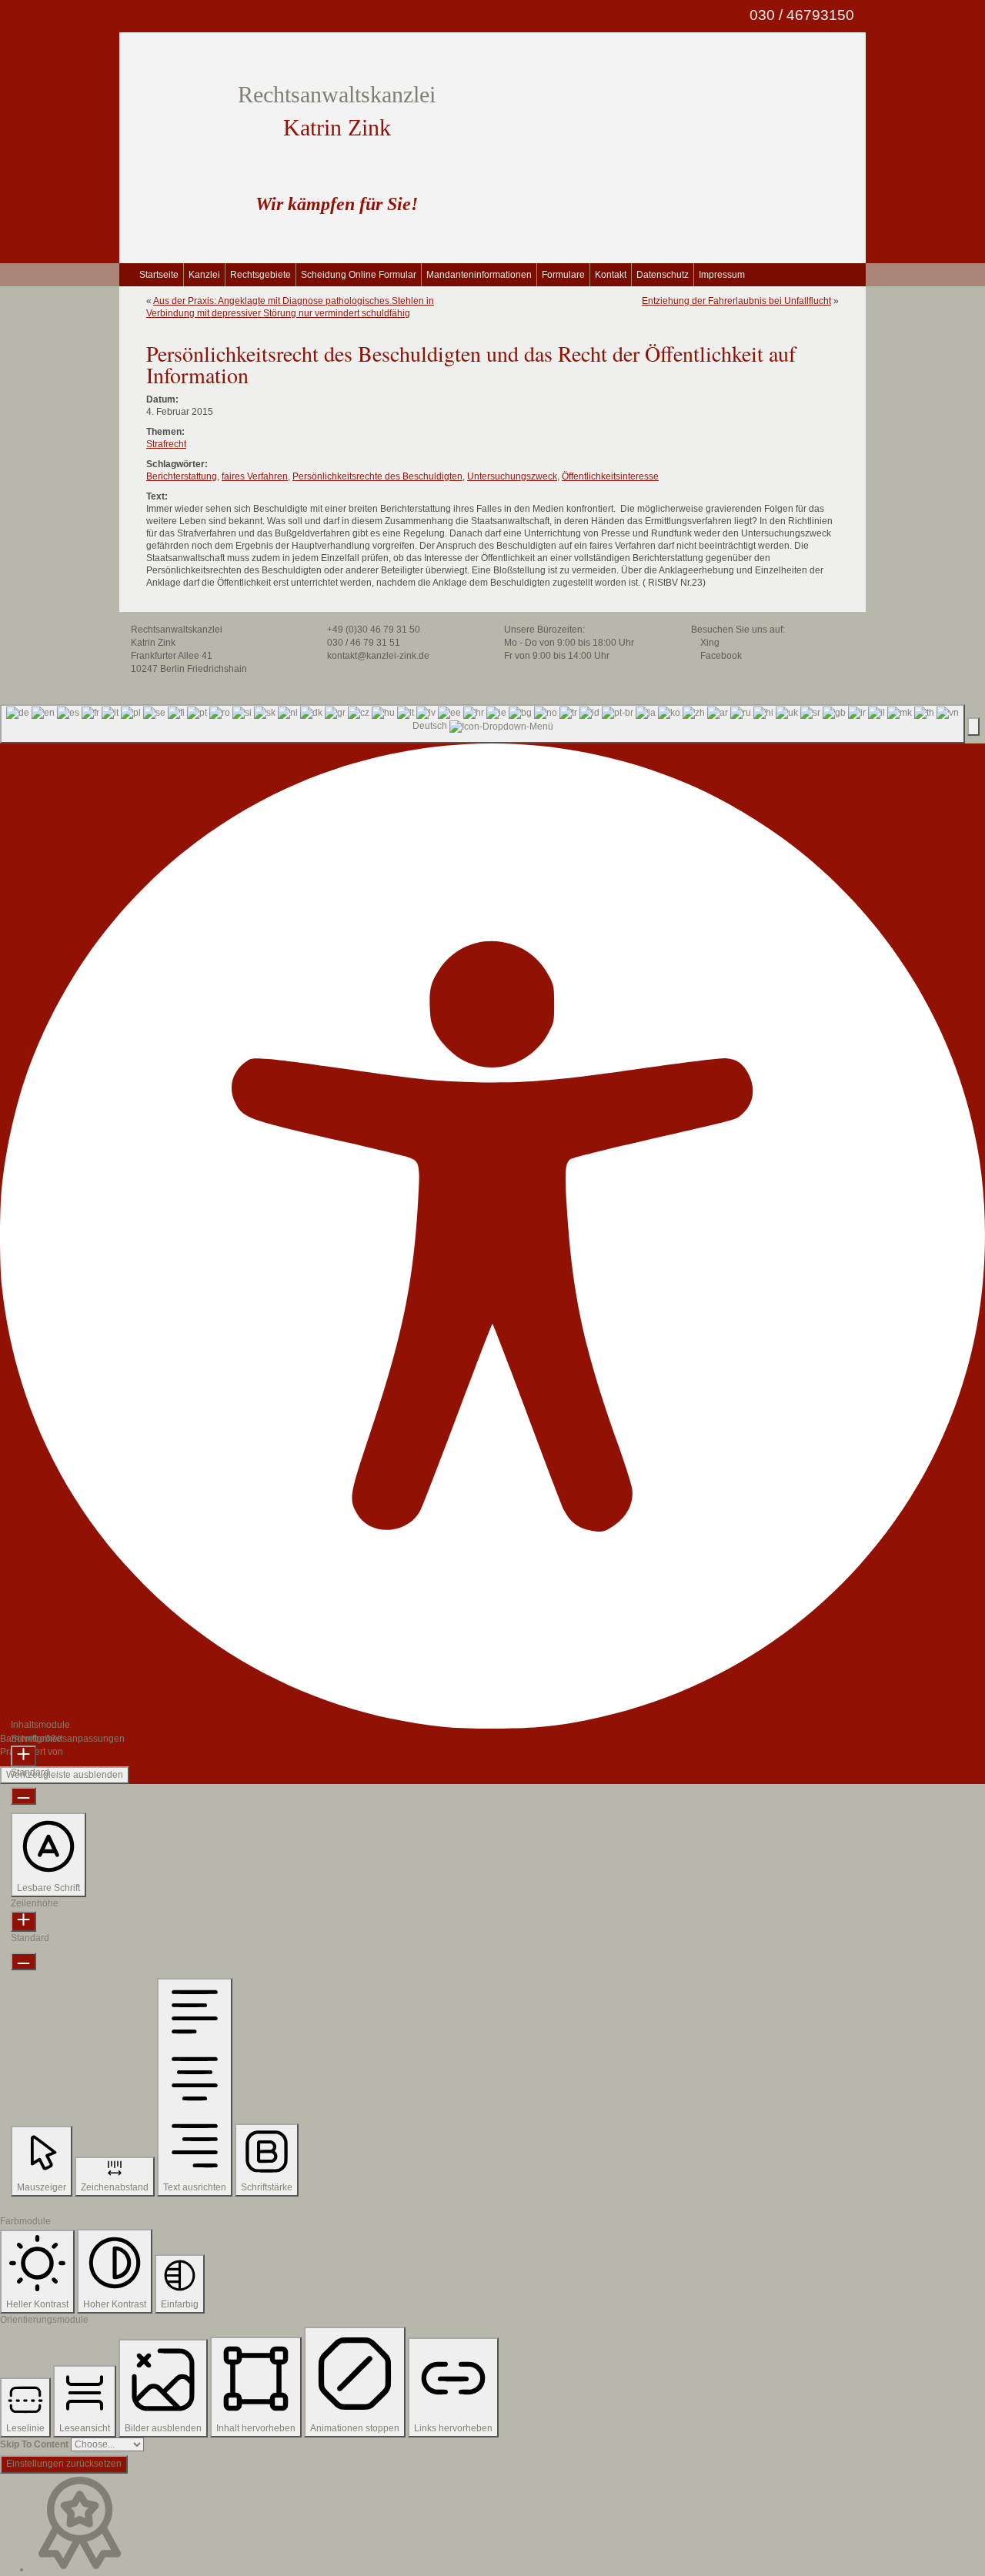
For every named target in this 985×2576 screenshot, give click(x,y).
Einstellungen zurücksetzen (64, 2464)
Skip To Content (34, 2444)
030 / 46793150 (800, 15)
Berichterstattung (182, 476)
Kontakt (611, 275)
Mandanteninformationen (479, 275)
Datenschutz (663, 275)
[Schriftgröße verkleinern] (23, 1796)
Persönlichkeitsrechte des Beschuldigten (377, 476)
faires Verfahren (255, 476)
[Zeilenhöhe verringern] (23, 1961)
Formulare (563, 275)
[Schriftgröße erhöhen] (23, 1756)
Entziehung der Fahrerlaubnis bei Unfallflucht (736, 301)
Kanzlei (204, 275)
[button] (973, 726)
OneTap (82, 1752)
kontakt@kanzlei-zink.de (377, 656)
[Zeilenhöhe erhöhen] (23, 1921)
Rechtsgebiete (260, 275)
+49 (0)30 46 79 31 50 (372, 630)
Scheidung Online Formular (359, 275)
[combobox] (482, 724)
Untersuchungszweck (512, 476)
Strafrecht (166, 444)
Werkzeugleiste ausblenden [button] (65, 1775)
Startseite (159, 275)
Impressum (722, 275)
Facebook (720, 656)
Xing (709, 643)
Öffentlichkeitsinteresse (610, 476)
